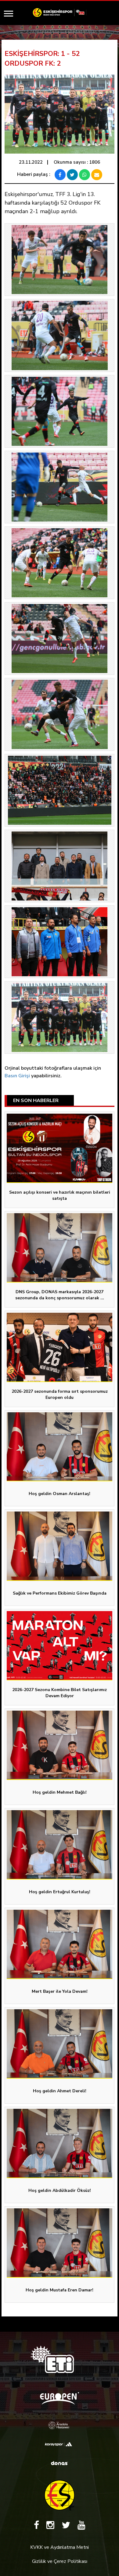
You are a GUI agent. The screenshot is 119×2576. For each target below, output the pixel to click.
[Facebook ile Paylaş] (60, 175)
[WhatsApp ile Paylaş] (85, 175)
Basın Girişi (17, 1076)
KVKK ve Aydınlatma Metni (60, 2547)
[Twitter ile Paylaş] (72, 175)
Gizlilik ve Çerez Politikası (60, 2561)
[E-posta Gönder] (97, 175)
